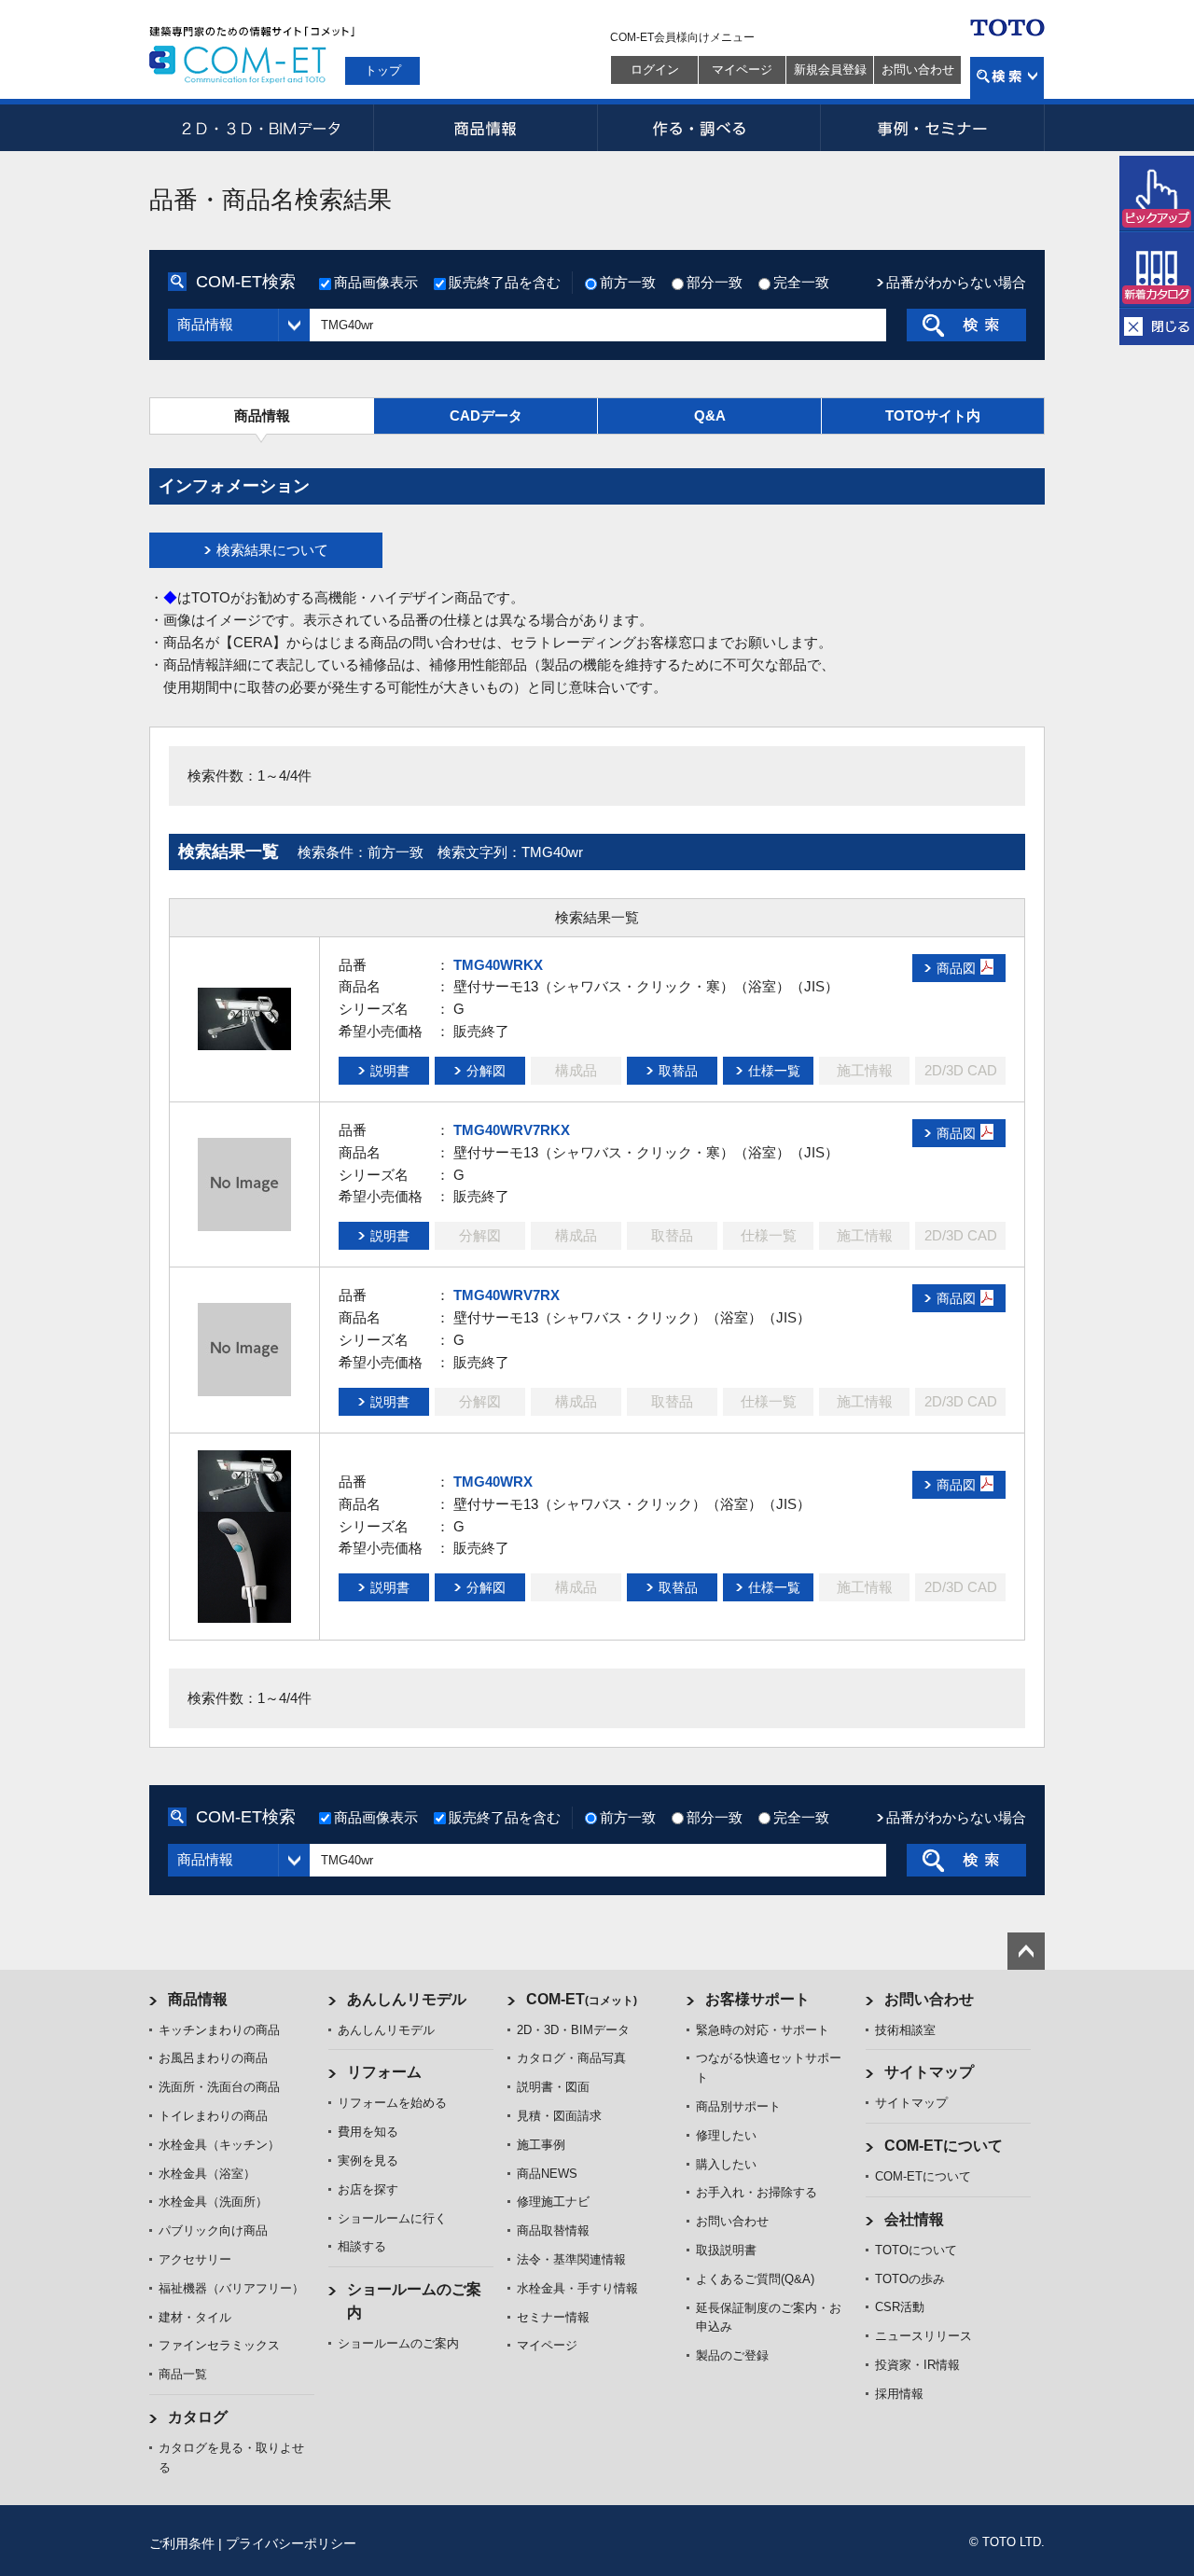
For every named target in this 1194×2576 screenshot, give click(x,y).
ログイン (655, 69)
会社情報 (914, 2219)
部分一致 (715, 282)
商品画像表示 (376, 282)
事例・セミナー (933, 128)
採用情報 (899, 2394)
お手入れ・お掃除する (757, 2192)
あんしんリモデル (407, 1999)
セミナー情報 (553, 2317)
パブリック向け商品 (213, 2230)
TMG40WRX (493, 1482)
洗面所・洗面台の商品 (219, 2087)
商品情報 (485, 128)
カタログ (198, 2417)
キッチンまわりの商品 (219, 2030)
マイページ (742, 69)
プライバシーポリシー (291, 2543)
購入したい (726, 2164)
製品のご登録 (732, 2355)
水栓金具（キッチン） (219, 2145)
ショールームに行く (392, 2218)
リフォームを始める (392, 2103)
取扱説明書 (726, 2250)
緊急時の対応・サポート (763, 2030)
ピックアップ (1157, 194)
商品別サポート (738, 2106)
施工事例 (541, 2145)
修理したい (726, 2135)
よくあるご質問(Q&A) (755, 2279)
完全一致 (801, 282)
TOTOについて (916, 2250)
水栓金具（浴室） (207, 2174)
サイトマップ (929, 2072)
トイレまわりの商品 (213, 2116)
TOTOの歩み (910, 2279)
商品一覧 (183, 2374)
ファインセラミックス (219, 2345)
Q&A (710, 415)
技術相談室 (905, 2030)
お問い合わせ (918, 69)
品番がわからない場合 (956, 282)
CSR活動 (900, 2307)
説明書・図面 (553, 2087)
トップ (383, 70)
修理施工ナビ (553, 2202)
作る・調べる (709, 128)
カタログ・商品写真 (571, 2058)
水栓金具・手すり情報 (577, 2288)
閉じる (1157, 327)
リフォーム (384, 2072)
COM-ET (582, 1999)
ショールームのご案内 (398, 2343)
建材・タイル (195, 2317)
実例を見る (368, 2161)
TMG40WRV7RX (507, 1295)
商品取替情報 (553, 2230)
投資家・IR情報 (917, 2365)
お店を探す (368, 2189)
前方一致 (628, 282)
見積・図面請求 (559, 2116)
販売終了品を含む (505, 282)
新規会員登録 (830, 69)
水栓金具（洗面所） (213, 2202)
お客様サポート (757, 1999)
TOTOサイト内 (933, 415)
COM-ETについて (944, 2146)
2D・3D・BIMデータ (261, 128)
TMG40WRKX (498, 965)
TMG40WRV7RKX (512, 1130)
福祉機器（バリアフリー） (231, 2288)
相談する (362, 2246)
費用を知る (368, 2132)
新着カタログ (1157, 270)
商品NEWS (547, 2174)
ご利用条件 (182, 2543)
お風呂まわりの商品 (213, 2058)
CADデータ (486, 415)
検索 (1007, 78)
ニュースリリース (923, 2336)
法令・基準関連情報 (571, 2259)
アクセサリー (195, 2259)
